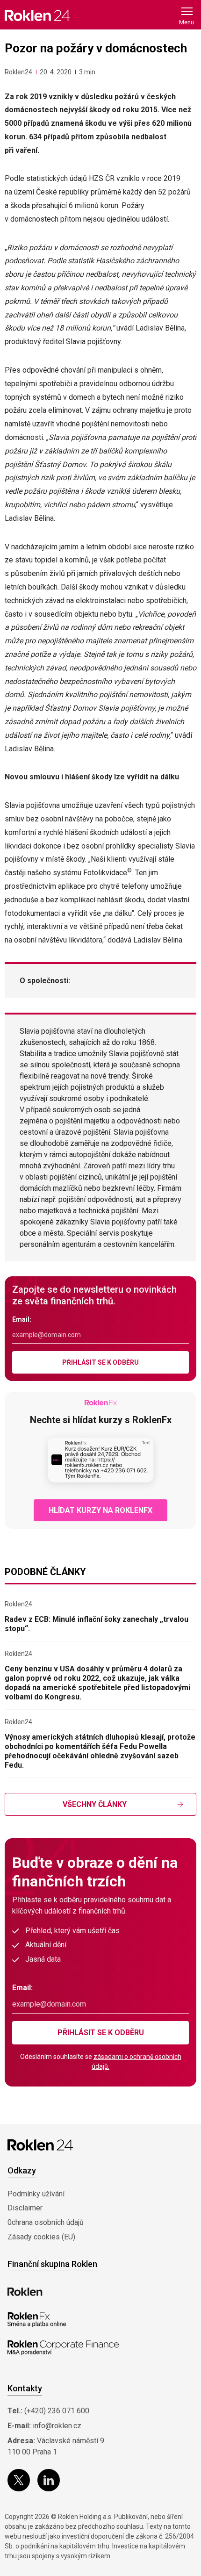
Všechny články (95, 1804)
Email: (22, 1319)
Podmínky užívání (36, 2194)
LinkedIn (49, 2480)
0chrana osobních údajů (46, 2222)
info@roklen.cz (57, 2426)
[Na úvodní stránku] (37, 15)
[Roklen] (25, 2292)
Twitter (19, 2480)
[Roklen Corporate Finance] (63, 2348)
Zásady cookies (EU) (41, 2237)
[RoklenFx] (37, 2320)
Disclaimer (25, 2208)
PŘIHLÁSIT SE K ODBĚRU (100, 1362)
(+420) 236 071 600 (57, 2411)
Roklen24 (18, 72)
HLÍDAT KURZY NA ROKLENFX (100, 1510)
